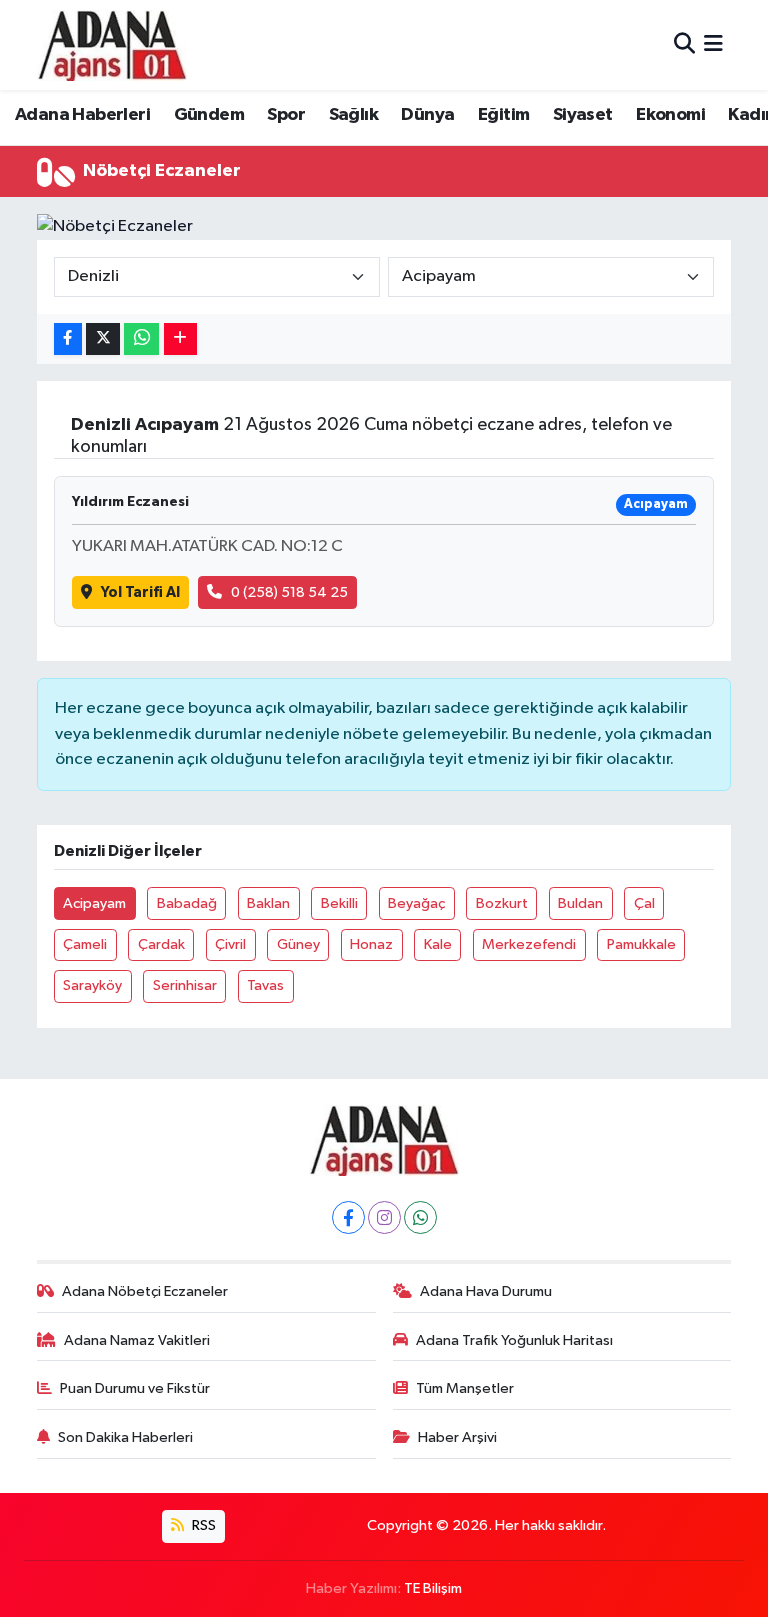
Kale (438, 944)
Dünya (427, 115)
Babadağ (187, 903)
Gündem (209, 115)
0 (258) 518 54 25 (289, 592)
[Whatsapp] (420, 1217)
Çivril (230, 944)
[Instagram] (384, 1217)
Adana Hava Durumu (486, 1291)
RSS (202, 1525)
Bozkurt (502, 903)
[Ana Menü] (713, 44)
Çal (644, 903)
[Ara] (684, 44)
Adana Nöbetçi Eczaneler (145, 1291)
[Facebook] (348, 1217)
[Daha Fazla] (180, 339)
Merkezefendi (529, 944)
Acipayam (94, 903)
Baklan (268, 903)
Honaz (371, 944)
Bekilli (339, 903)
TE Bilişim (433, 1588)
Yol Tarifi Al (140, 592)
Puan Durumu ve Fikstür (135, 1388)
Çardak (161, 944)
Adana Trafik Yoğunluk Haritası (514, 1340)
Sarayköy (92, 985)
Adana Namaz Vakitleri (137, 1340)
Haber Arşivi (457, 1437)
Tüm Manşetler (465, 1388)
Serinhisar (185, 985)
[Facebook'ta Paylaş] (68, 339)
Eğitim (503, 115)
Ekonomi (670, 115)
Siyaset (583, 115)
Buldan (580, 903)
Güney (298, 944)
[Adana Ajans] (112, 45)
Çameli (85, 944)
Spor (286, 115)
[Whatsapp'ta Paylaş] (141, 339)
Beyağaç (416, 903)
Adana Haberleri (82, 115)
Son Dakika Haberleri (125, 1437)
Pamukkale (641, 944)
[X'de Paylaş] (103, 339)
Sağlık (353, 115)
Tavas (265, 985)
